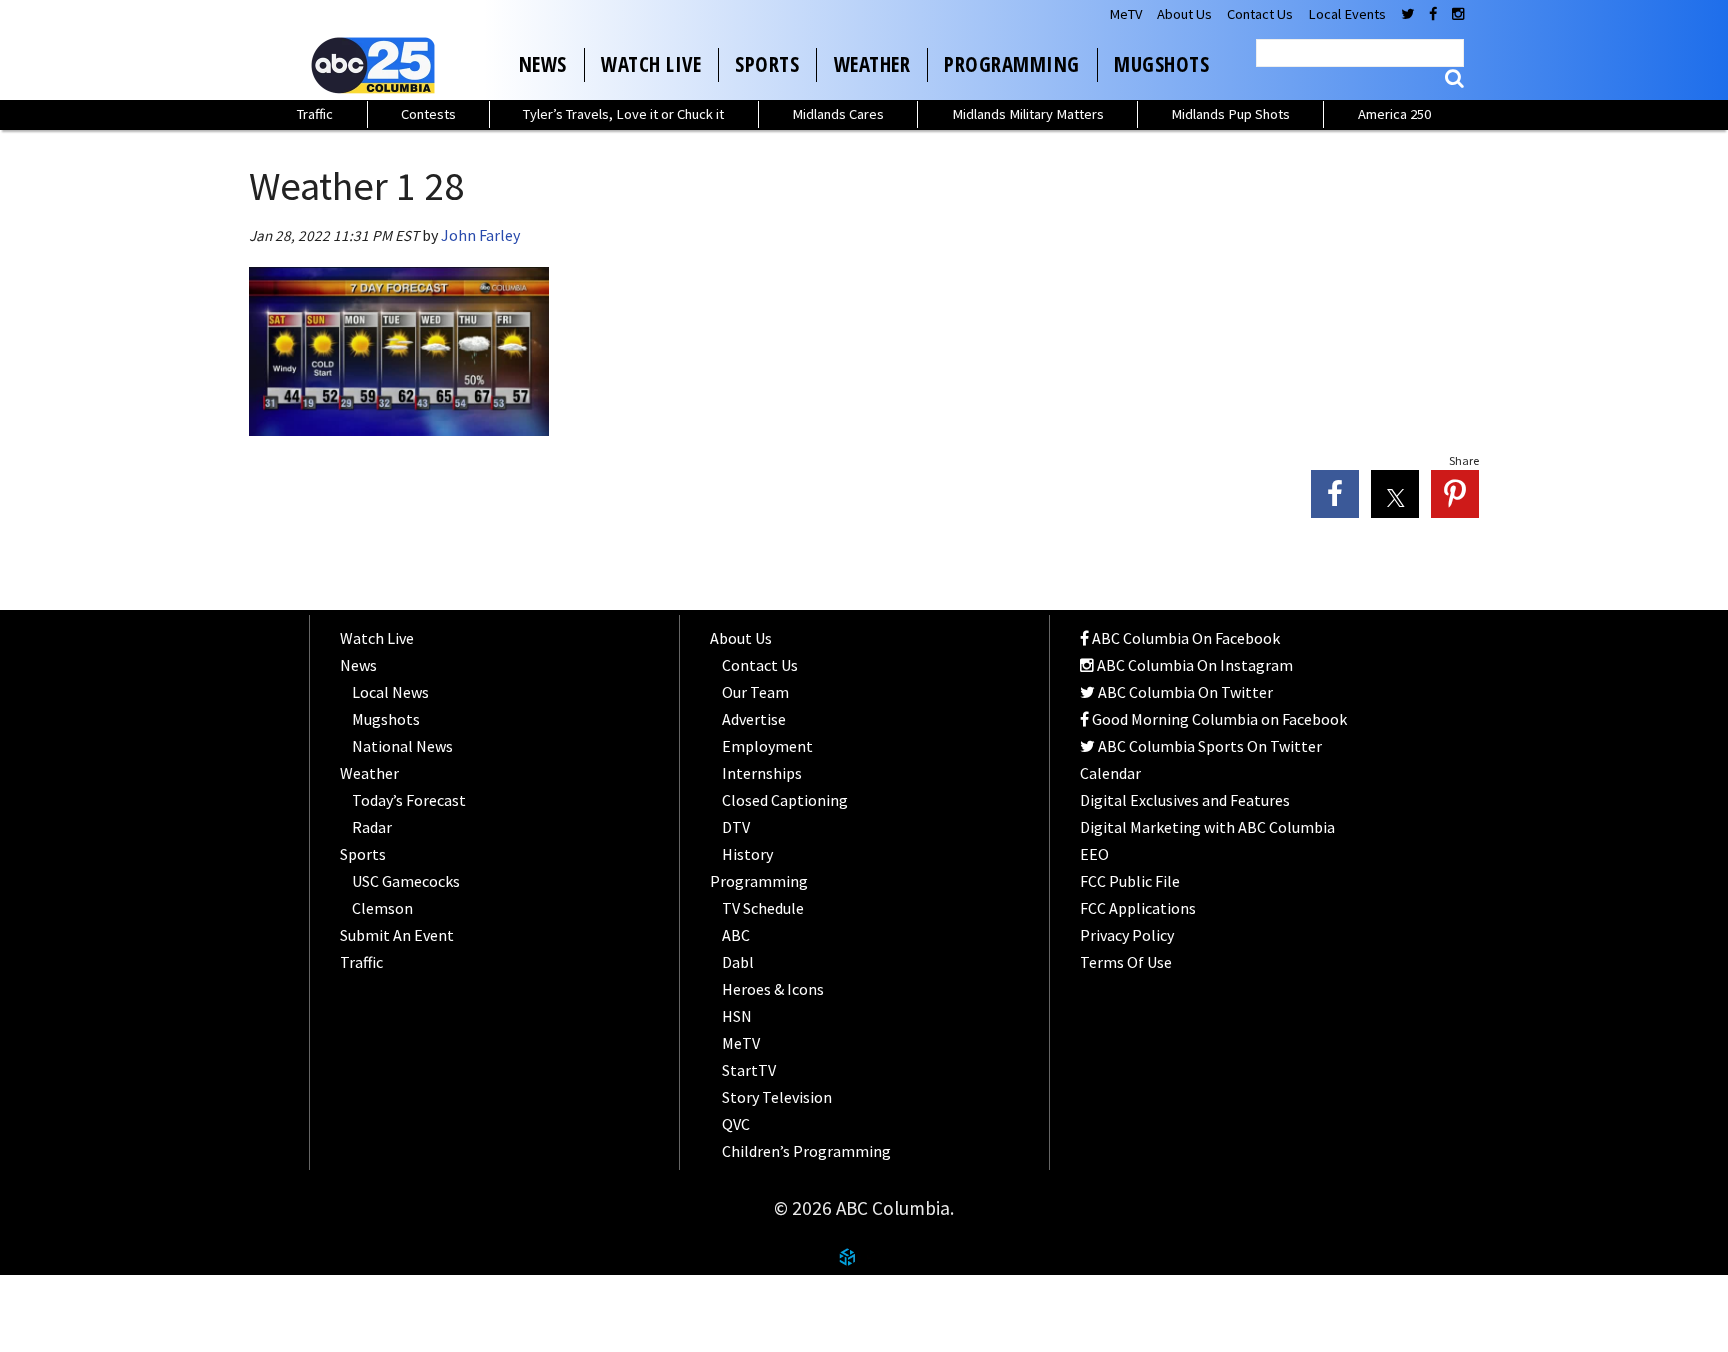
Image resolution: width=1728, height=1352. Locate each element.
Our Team (755, 692)
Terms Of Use (1126, 962)
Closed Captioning (785, 800)
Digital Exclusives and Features (1185, 800)
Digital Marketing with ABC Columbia (1207, 827)
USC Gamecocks (406, 881)
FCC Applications (1138, 908)
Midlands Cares (838, 114)
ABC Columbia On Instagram (1193, 665)
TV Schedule (763, 908)
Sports (767, 64)
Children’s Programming (806, 1151)
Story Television (777, 1097)
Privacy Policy (1127, 935)
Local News (390, 692)
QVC (736, 1124)
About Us (1184, 14)
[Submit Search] (1454, 78)
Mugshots (1161, 64)
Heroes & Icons (773, 989)
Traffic (315, 114)
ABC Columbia (377, 65)
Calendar (1110, 773)
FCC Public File (1130, 881)
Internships (762, 773)
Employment (767, 746)
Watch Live (651, 64)
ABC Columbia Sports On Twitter (1208, 746)
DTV (736, 827)
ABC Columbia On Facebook (1184, 638)
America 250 (1394, 114)
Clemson (382, 908)
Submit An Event (397, 935)
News (543, 64)
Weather (872, 64)
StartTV (749, 1070)
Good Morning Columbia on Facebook (1218, 719)
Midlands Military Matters (1028, 114)
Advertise (754, 719)
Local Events (1347, 14)
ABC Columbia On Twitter (1184, 692)
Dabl (738, 962)
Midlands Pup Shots (1230, 114)
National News (402, 746)
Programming (1012, 64)
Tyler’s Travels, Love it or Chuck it (623, 114)
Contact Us (1260, 14)
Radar (372, 827)
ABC (736, 935)
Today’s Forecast (409, 800)
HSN (737, 1016)
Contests (428, 114)
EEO (1094, 854)
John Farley (480, 235)
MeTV (1125, 14)
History (747, 854)
